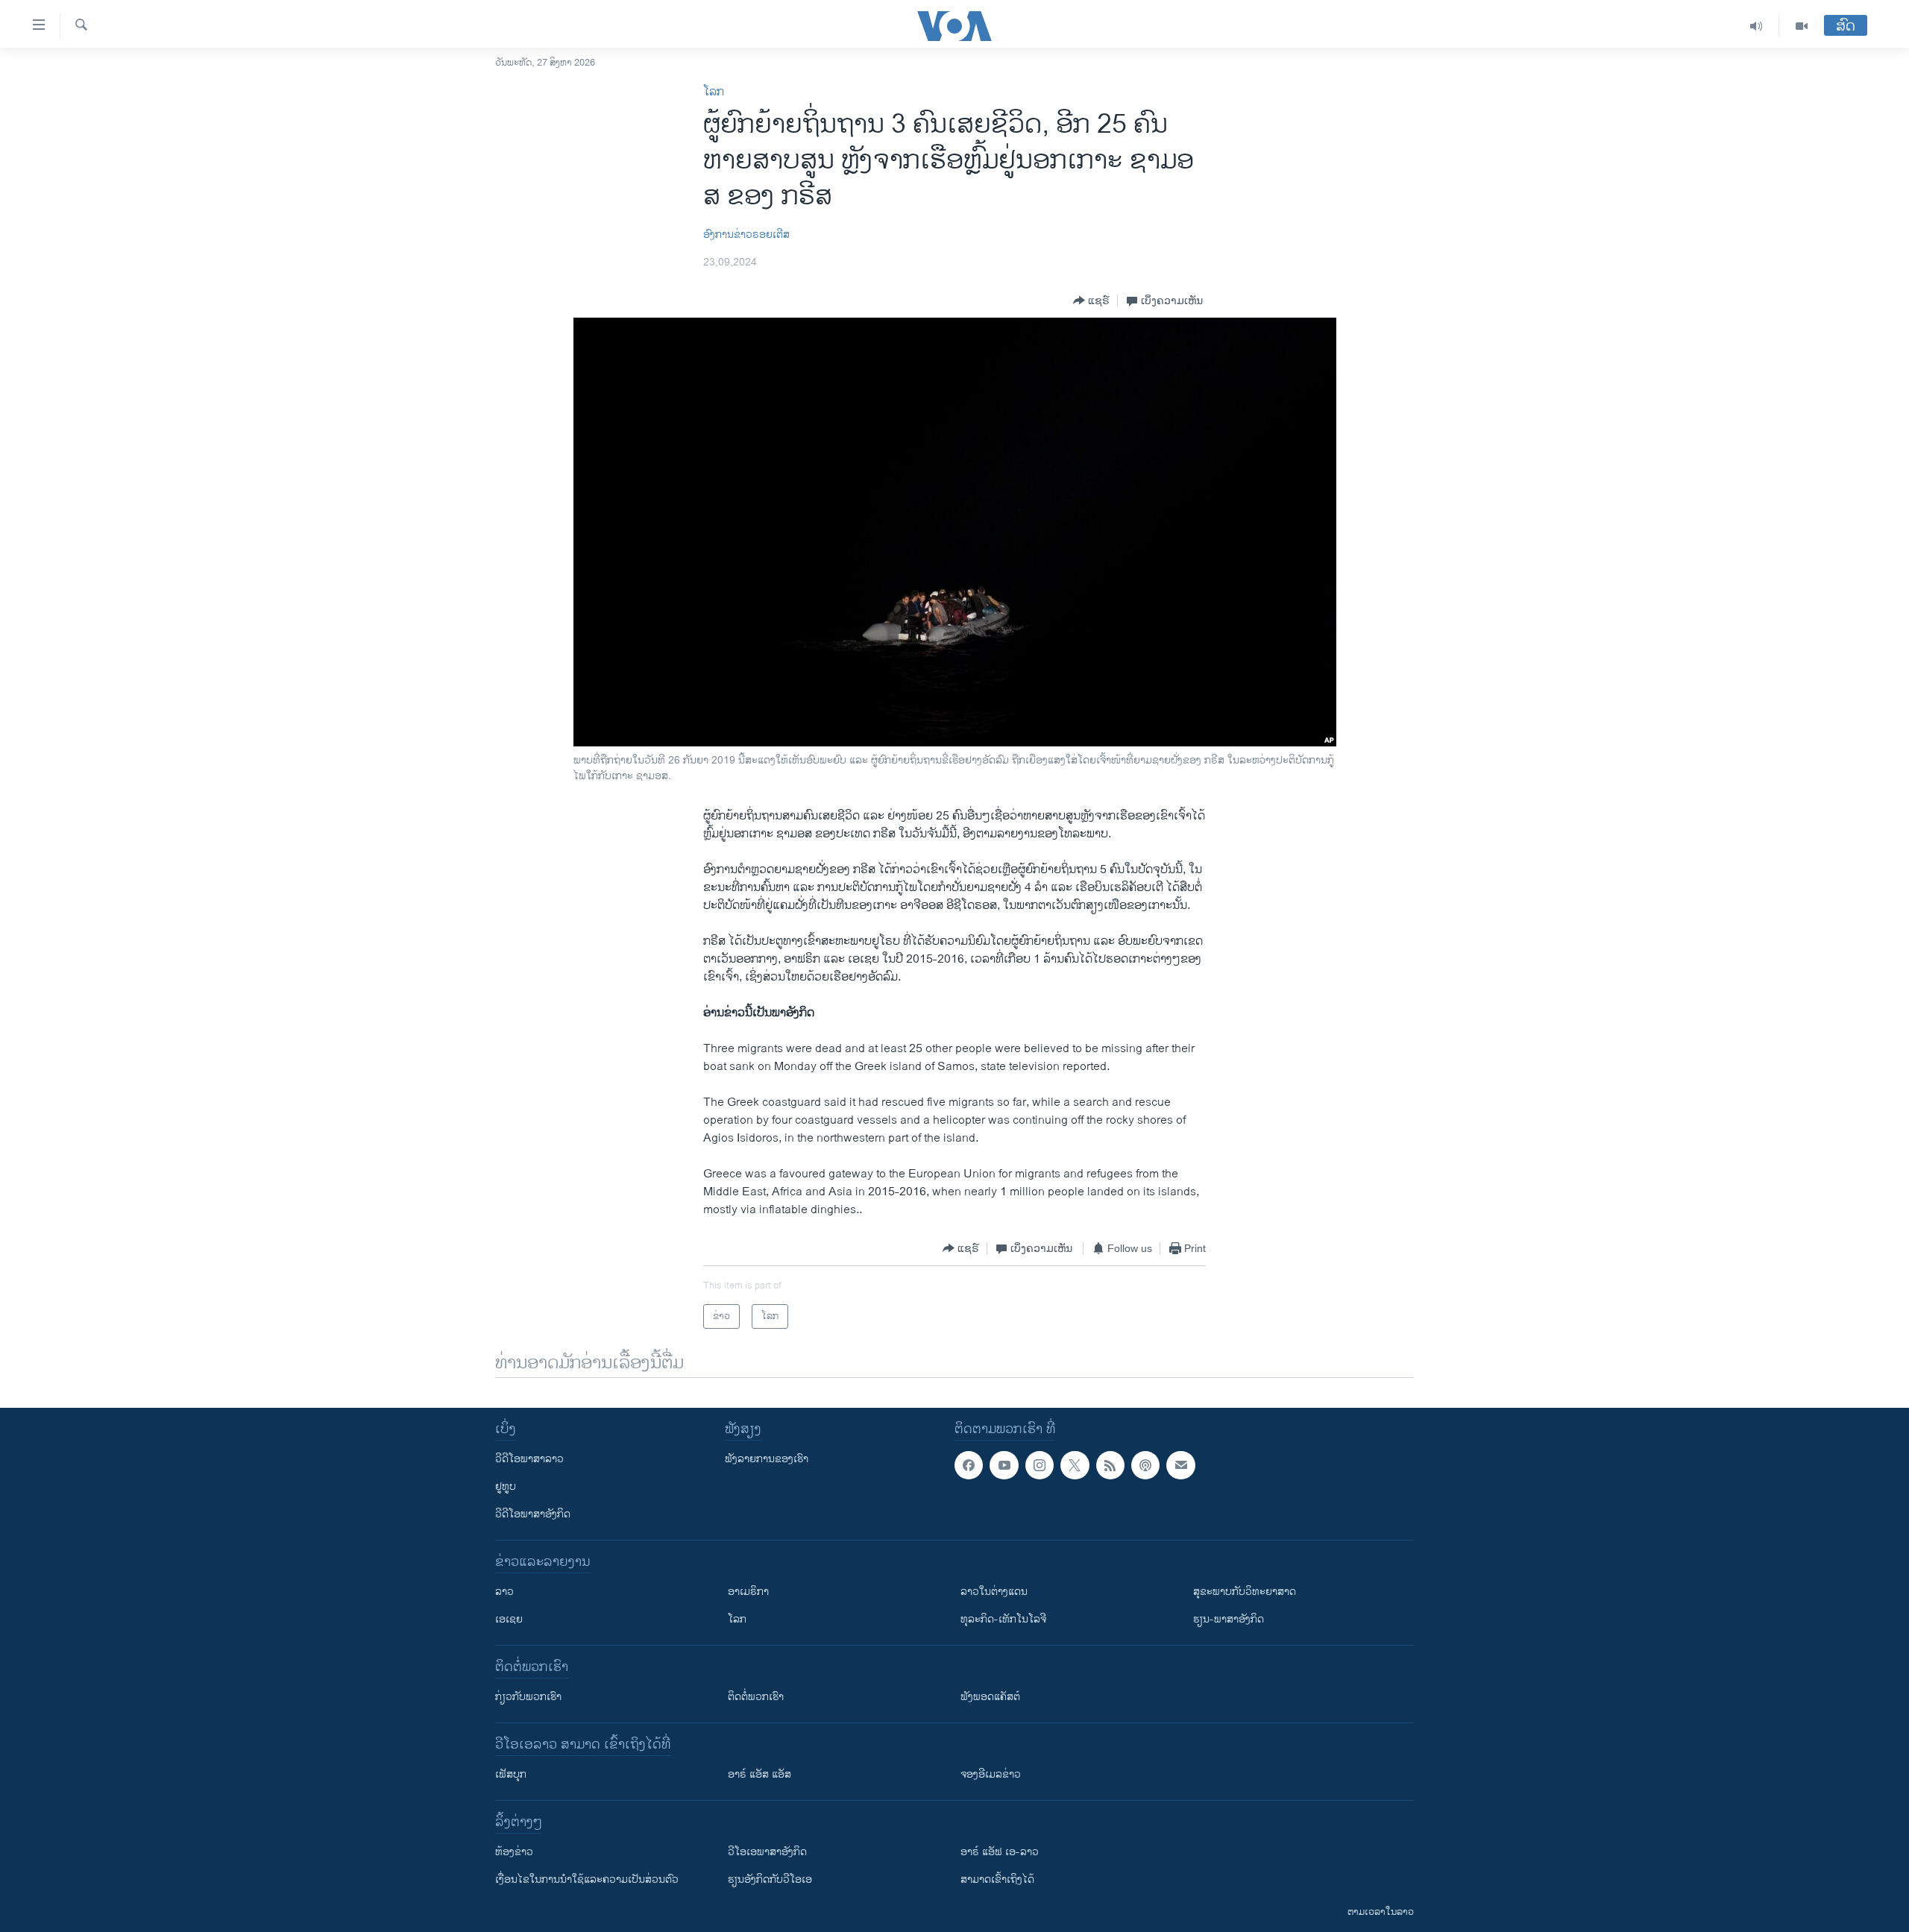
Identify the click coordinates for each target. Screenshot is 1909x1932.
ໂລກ (714, 92)
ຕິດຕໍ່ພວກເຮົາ (756, 1697)
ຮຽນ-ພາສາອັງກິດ (1229, 1619)
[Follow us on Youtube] (1004, 1465)
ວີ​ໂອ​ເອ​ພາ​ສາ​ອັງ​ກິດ (767, 1852)
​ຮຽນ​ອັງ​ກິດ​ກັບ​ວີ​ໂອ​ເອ (770, 1879)
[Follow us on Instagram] (1040, 1465)
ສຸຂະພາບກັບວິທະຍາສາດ (1245, 1592)
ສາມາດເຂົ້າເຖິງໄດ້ (997, 1879)
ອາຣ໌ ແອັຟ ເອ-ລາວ (1000, 1852)
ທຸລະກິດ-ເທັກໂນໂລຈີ (1003, 1619)
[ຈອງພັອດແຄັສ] (1180, 1465)
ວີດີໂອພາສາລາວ (529, 1459)
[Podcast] (1145, 1465)
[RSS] (1110, 1465)
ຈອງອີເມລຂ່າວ (991, 1774)
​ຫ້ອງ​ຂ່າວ (514, 1852)
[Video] (1802, 26)
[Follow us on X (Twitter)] (1075, 1465)
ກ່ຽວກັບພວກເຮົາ (528, 1697)
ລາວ (504, 1592)
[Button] (1091, 301)
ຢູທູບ (506, 1486)
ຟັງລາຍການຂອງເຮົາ (767, 1459)
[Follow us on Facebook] (969, 1465)
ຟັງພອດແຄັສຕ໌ (990, 1697)
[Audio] (1757, 26)
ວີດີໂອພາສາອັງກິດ (533, 1514)
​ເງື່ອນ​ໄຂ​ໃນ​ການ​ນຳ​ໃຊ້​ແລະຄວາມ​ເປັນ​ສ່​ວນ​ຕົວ (587, 1879)
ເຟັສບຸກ (511, 1774)
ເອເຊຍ (509, 1619)
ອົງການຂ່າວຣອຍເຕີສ (746, 235)
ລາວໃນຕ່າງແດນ (994, 1592)
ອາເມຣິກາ (748, 1592)
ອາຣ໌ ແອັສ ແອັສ (759, 1774)
